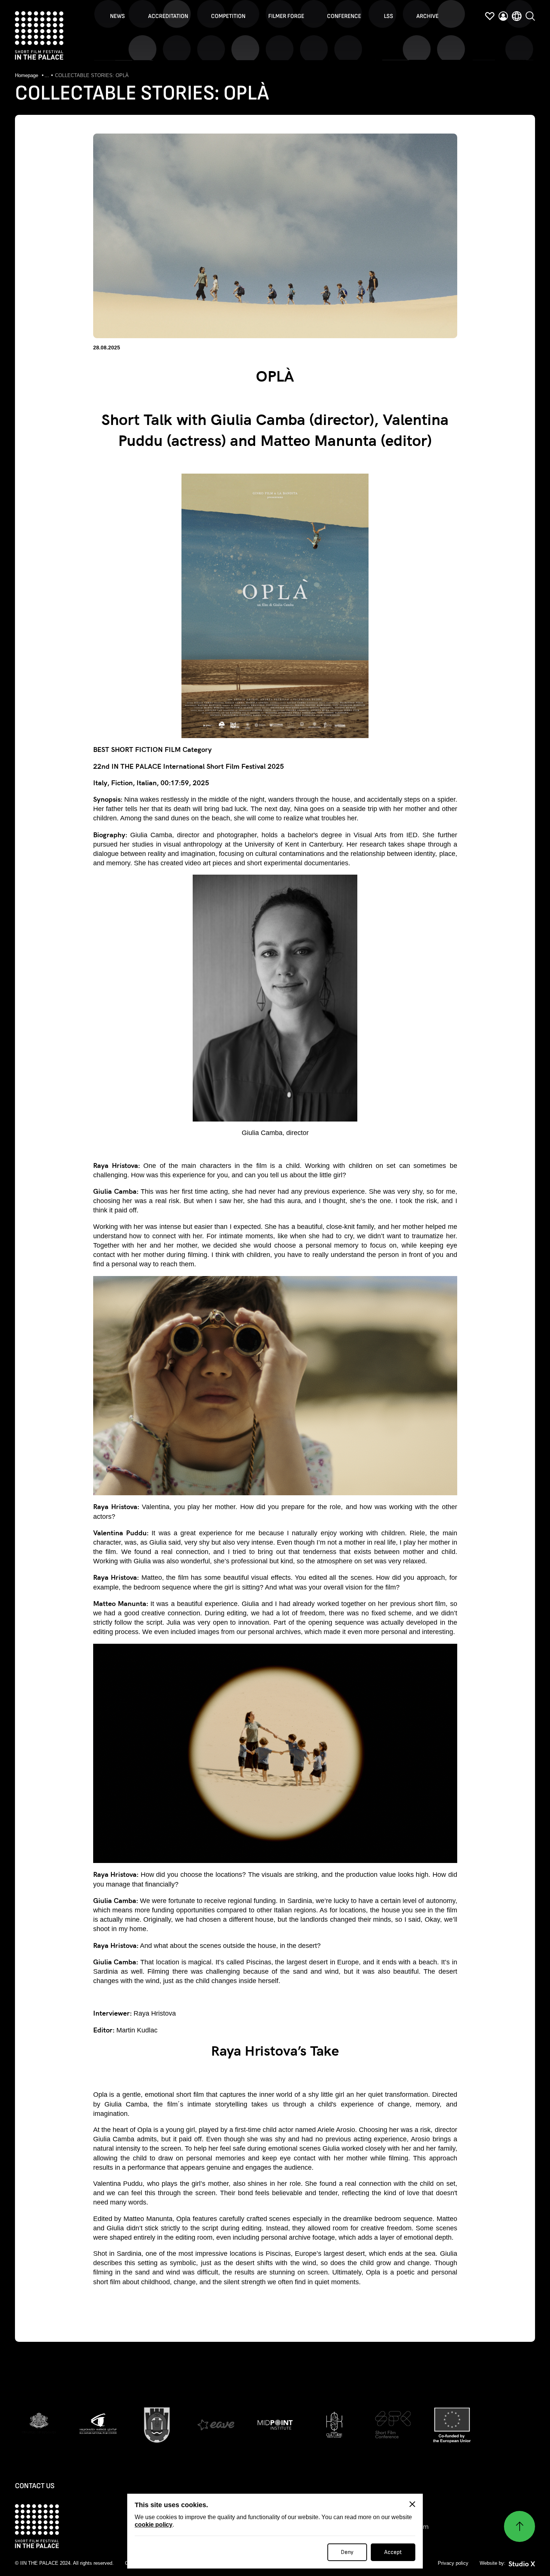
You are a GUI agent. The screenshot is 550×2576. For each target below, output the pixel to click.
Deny (347, 2552)
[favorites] (490, 16)
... (47, 75)
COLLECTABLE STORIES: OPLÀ (92, 75)
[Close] (412, 2504)
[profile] (503, 16)
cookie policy (154, 2525)
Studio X (522, 2564)
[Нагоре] (520, 2526)
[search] (530, 16)
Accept (393, 2552)
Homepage (27, 75)
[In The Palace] (39, 36)
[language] (517, 16)
